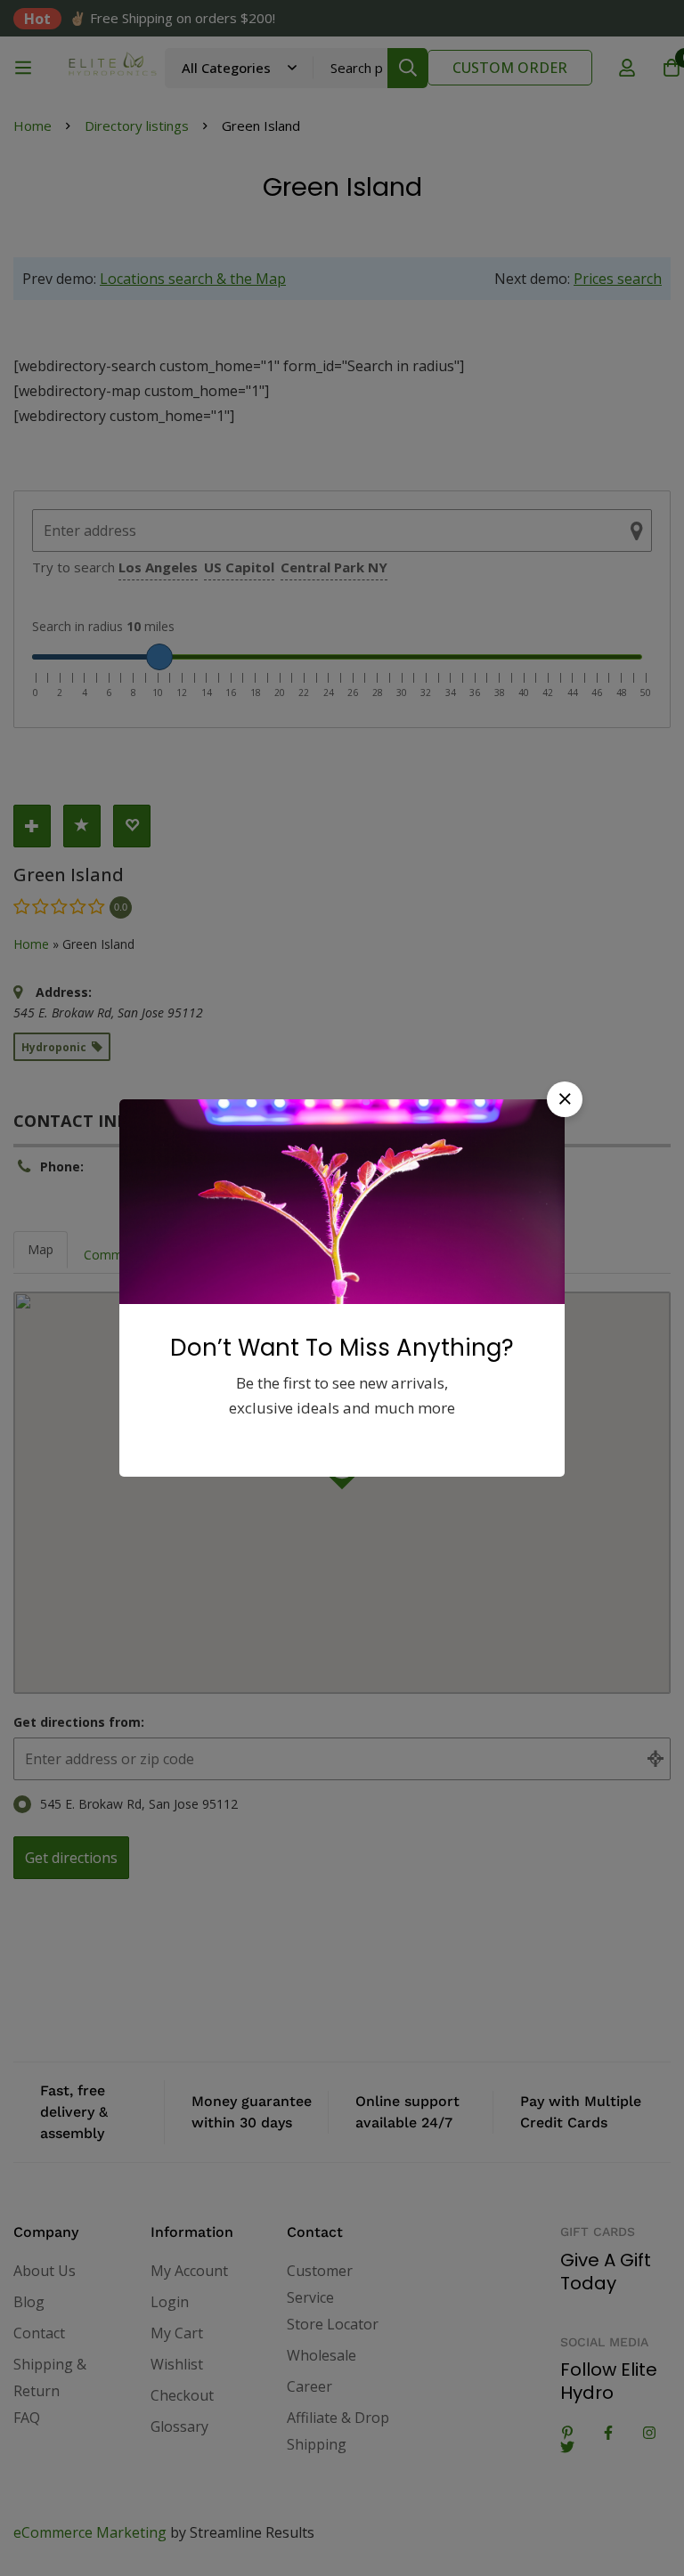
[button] (565, 1099)
